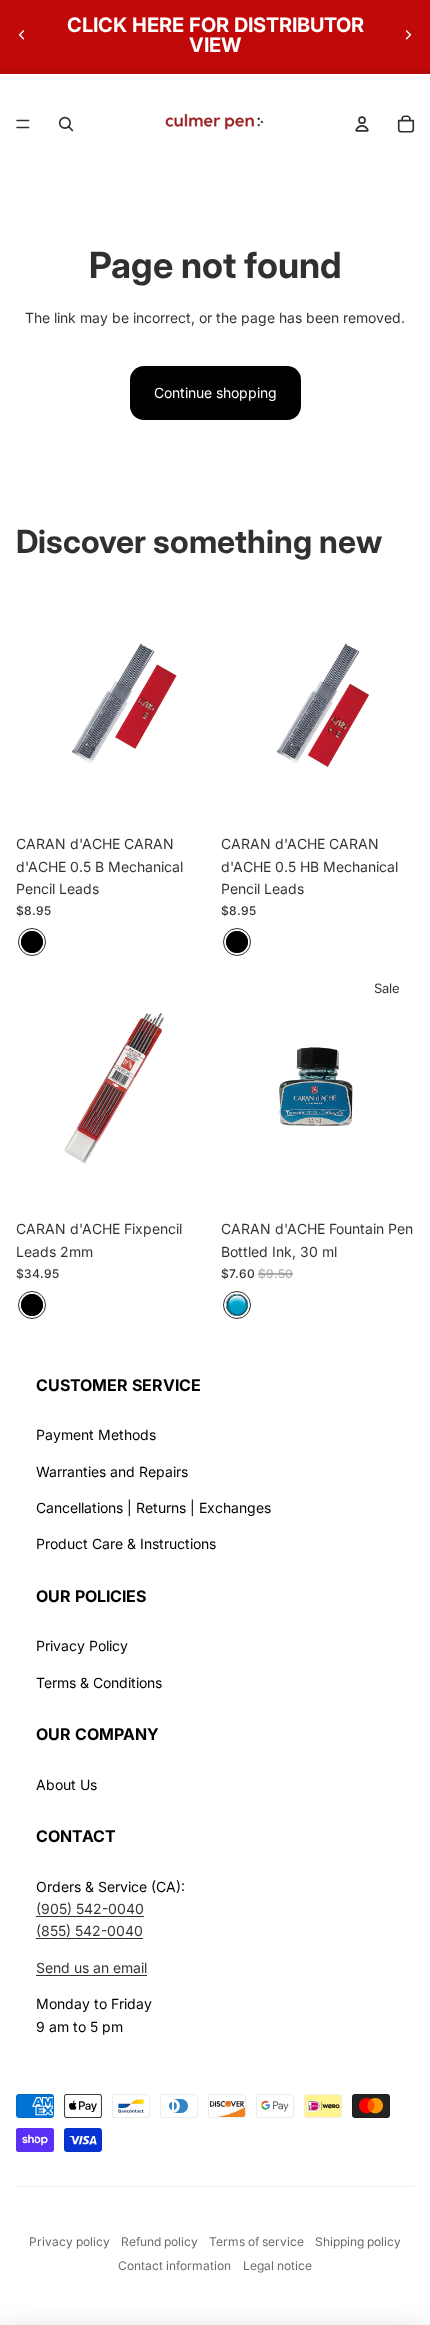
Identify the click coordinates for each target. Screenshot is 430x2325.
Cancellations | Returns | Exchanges (153, 1507)
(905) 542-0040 (90, 1908)
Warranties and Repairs (112, 1471)
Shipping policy (358, 2241)
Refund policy (159, 2241)
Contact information (174, 2265)
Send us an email (91, 1967)
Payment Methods (96, 1434)
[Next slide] (408, 35)
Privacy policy (69, 2241)
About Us (66, 1784)
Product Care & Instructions (126, 1543)
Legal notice (277, 2265)
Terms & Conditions (99, 1682)
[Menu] (23, 124)
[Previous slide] (22, 35)
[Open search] (66, 124)
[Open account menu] (362, 124)
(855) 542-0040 (89, 1930)
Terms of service (256, 2241)
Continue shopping (215, 392)
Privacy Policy (82, 1645)
